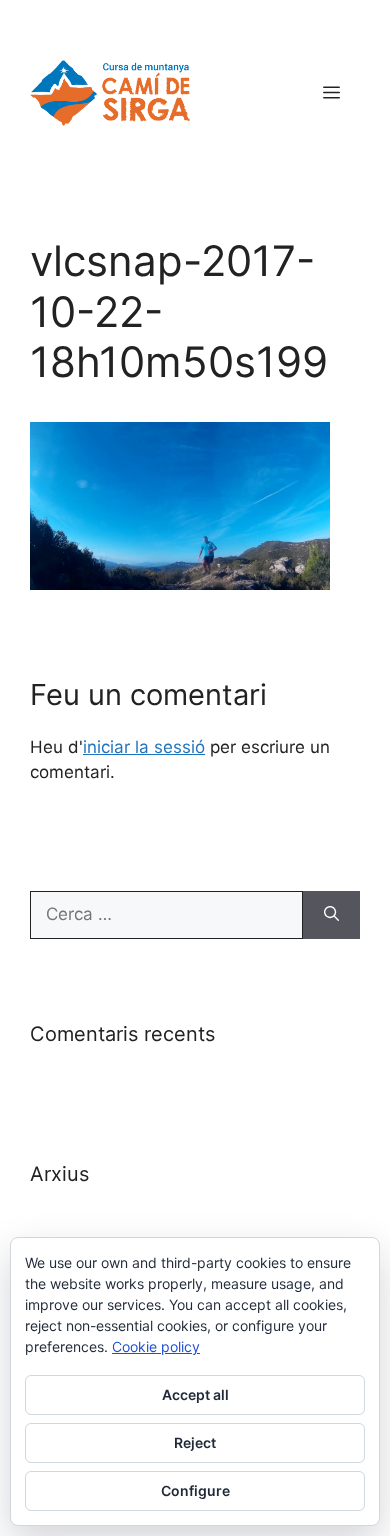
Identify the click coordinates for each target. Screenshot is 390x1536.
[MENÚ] (331, 93)
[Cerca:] (166, 915)
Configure (195, 1490)
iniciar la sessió (144, 747)
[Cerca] (331, 915)
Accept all (195, 1394)
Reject (195, 1442)
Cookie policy (156, 1346)
